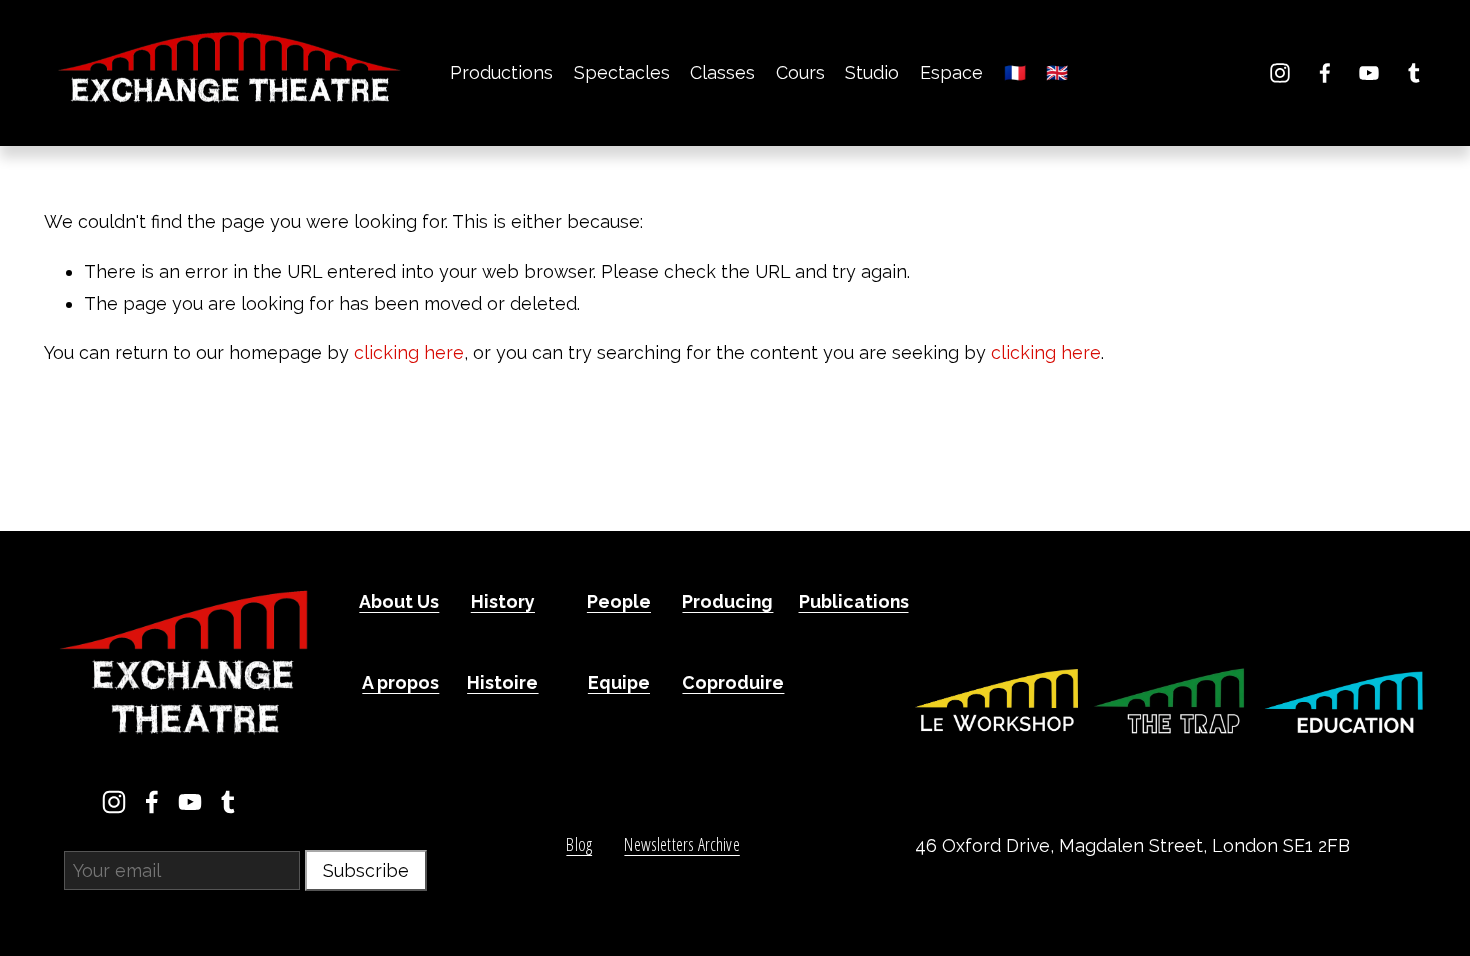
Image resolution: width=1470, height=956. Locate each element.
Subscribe (366, 870)
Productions (501, 72)
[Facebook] (1325, 73)
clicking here (409, 352)
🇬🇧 (1057, 72)
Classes (722, 72)
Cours (800, 72)
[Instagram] (1280, 73)
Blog (579, 845)
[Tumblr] (1414, 73)
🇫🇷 (1015, 72)
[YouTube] (1369, 73)
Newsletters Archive (681, 845)
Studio (872, 72)
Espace (951, 72)
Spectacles (622, 72)
